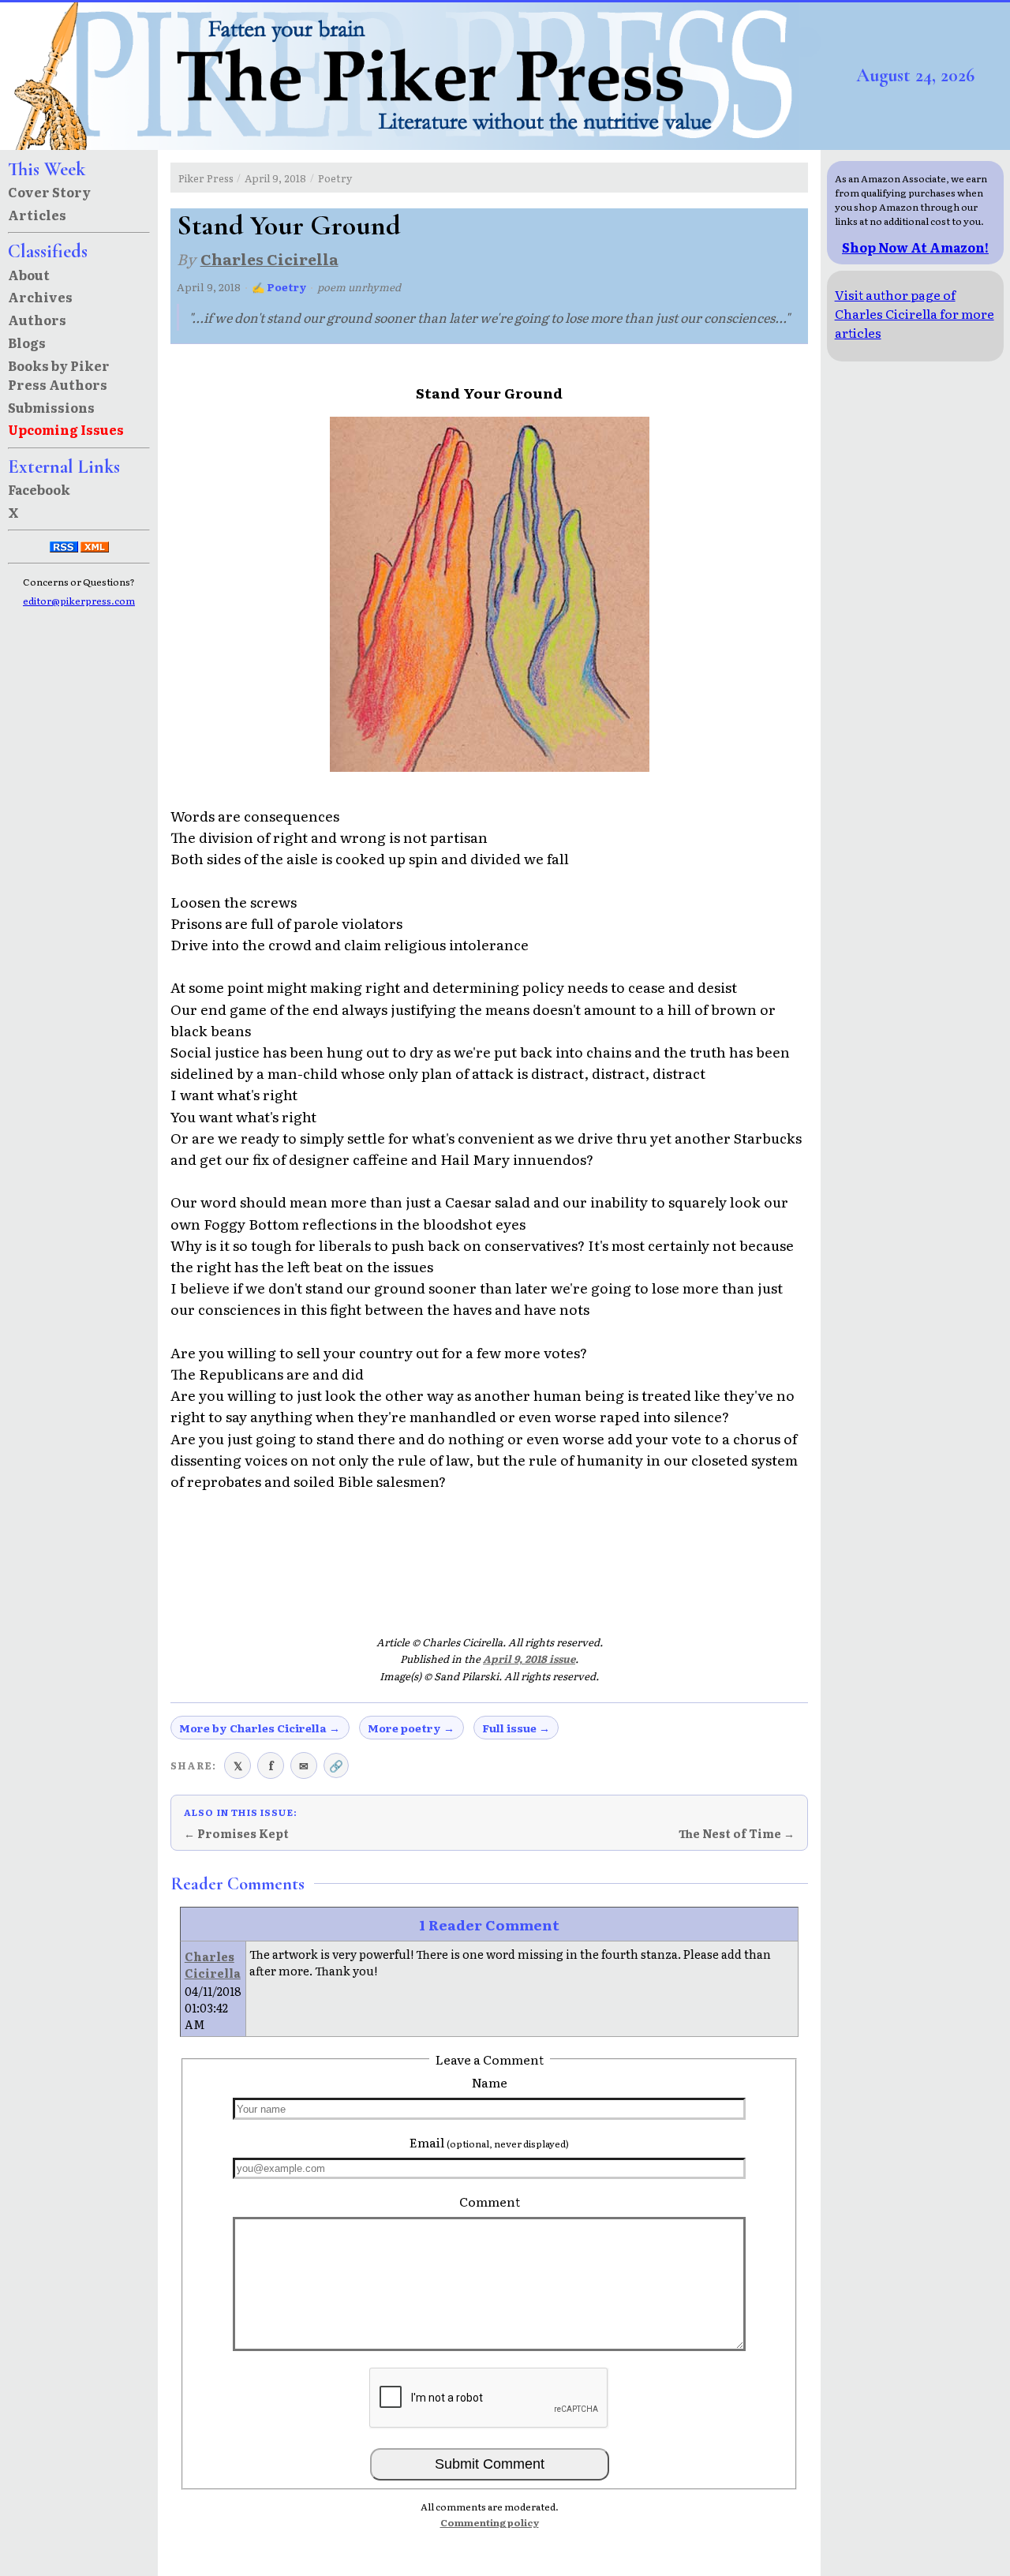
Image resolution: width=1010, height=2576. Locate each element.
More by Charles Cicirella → (260, 1728)
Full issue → (516, 1728)
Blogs (27, 343)
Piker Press (206, 178)
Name (490, 2082)
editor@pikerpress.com (79, 601)
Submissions (51, 407)
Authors (37, 320)
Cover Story (49, 192)
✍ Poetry (279, 287)
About (29, 275)
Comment (490, 2201)
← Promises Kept (236, 1833)
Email (489, 2142)
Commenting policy (490, 2522)
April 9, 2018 (275, 178)
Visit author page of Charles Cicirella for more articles (915, 313)
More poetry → (411, 1728)
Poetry (335, 178)
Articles (37, 215)
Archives (40, 297)
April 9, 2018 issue (529, 1659)
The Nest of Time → (737, 1833)
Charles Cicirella (269, 258)
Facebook (39, 489)
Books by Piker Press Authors (59, 375)
